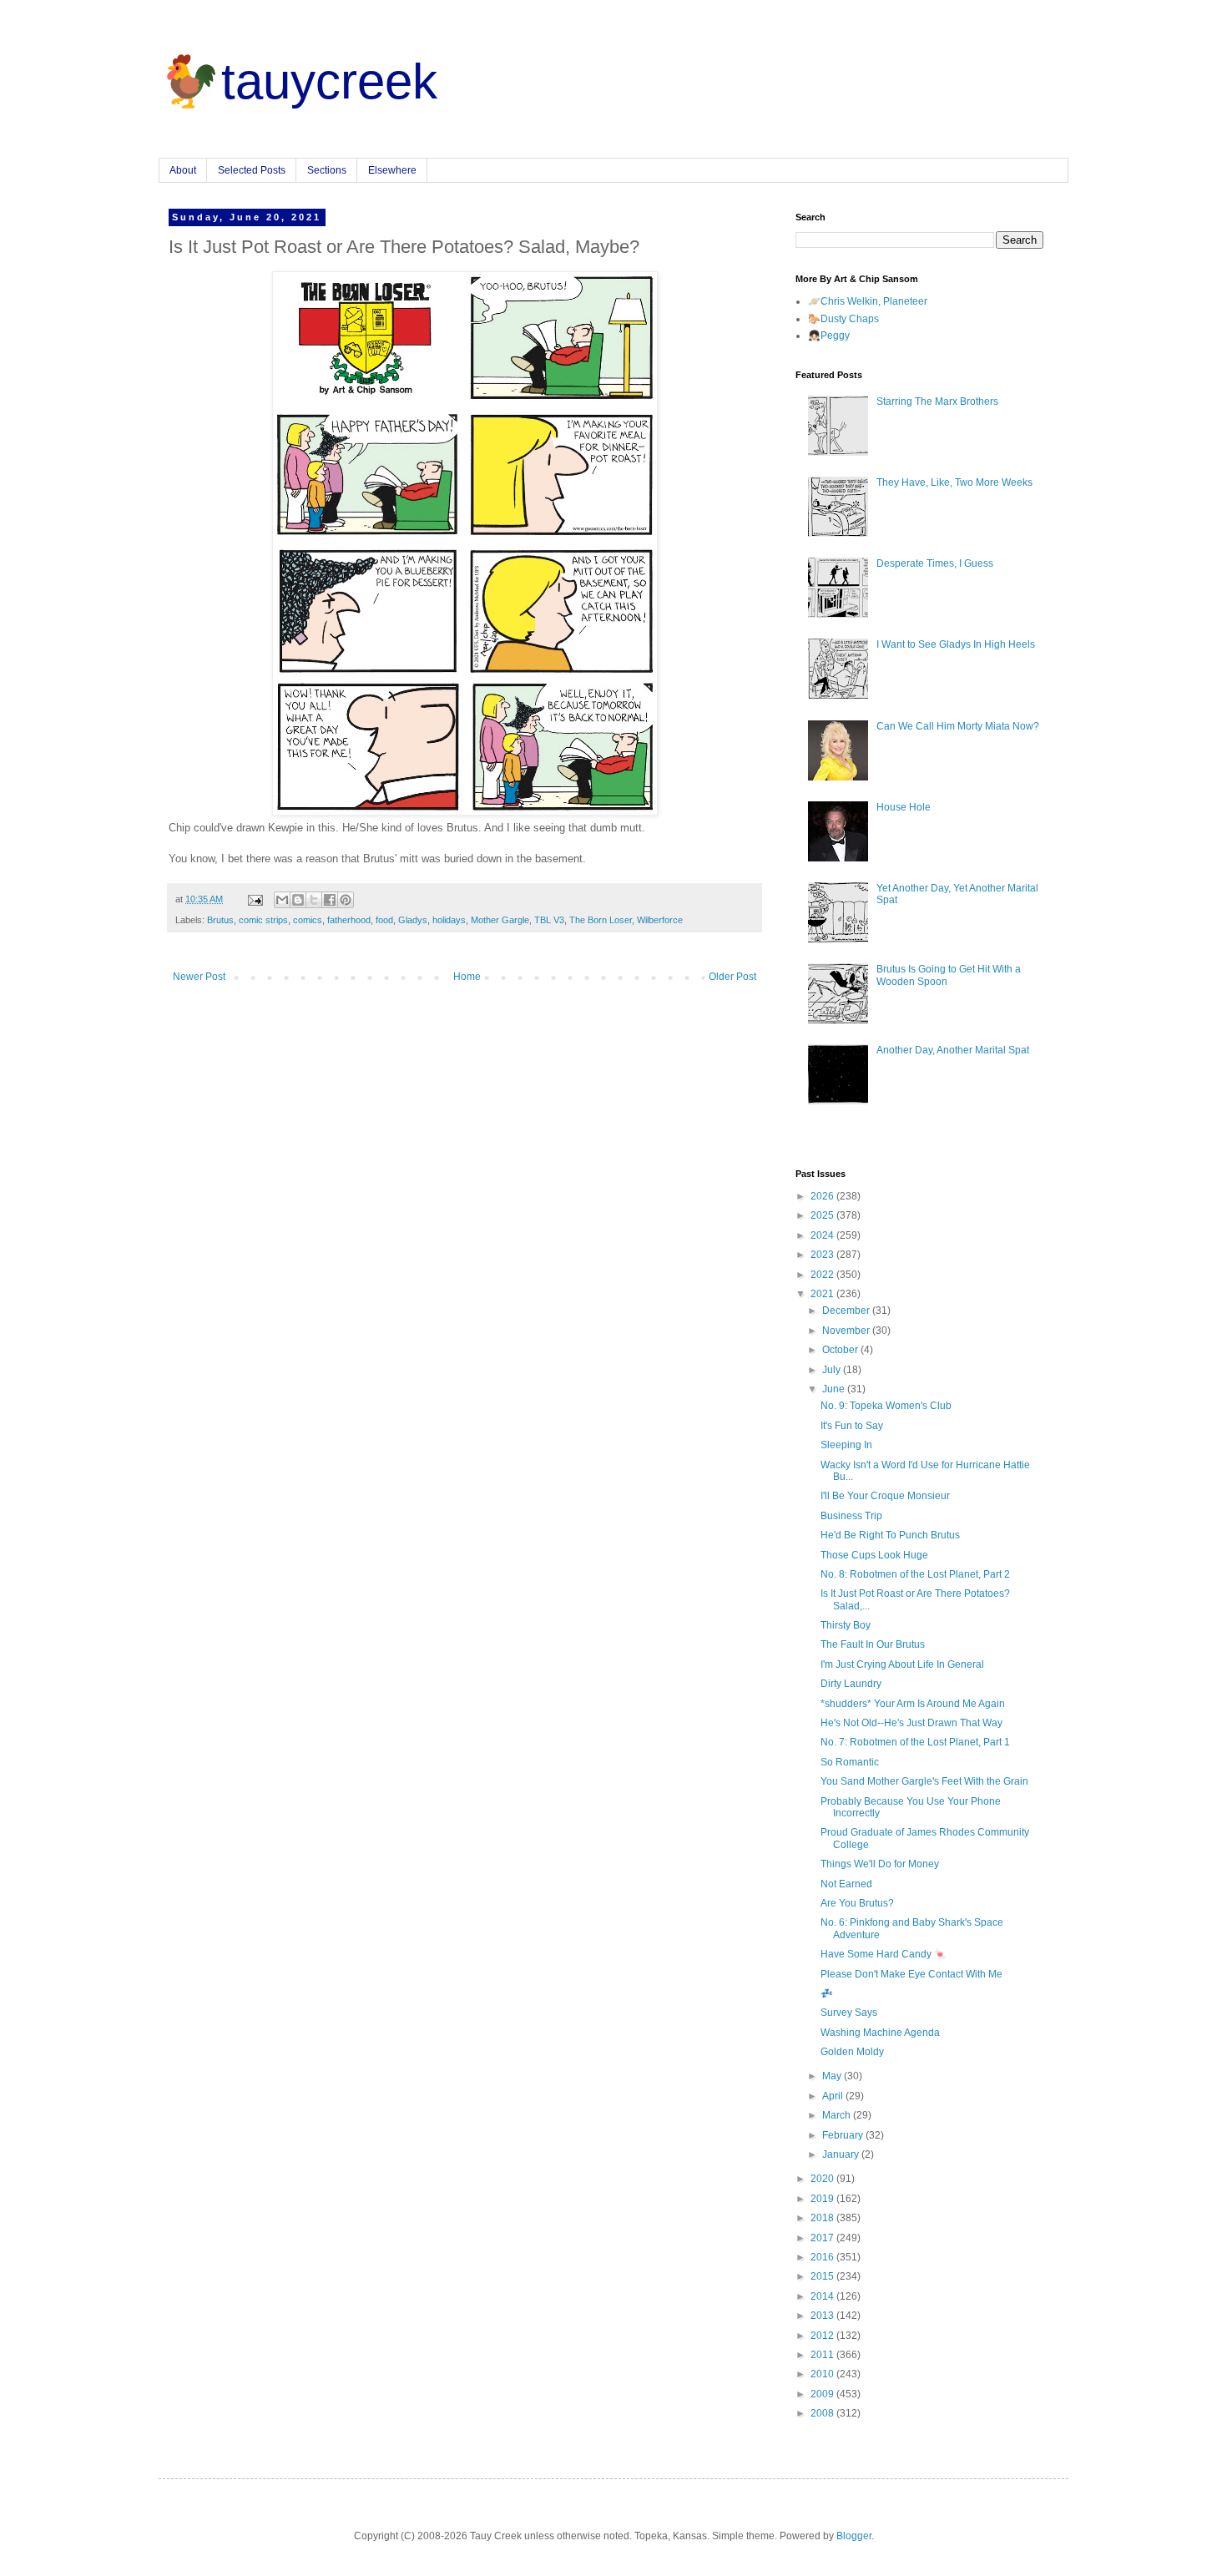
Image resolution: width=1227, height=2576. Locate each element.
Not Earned (846, 1884)
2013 (823, 2316)
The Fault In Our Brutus (873, 1644)
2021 (823, 1294)
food (384, 920)
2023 (823, 1255)
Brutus (220, 920)
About (183, 170)
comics (308, 920)
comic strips (263, 920)
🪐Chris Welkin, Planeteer (868, 301)
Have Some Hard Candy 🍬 (884, 1954)
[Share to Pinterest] (346, 900)
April (834, 2096)
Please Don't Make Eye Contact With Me (911, 1974)
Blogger (854, 2536)
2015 (823, 2276)
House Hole (904, 807)
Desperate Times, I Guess (935, 563)
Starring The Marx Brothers (937, 402)
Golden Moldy (852, 2052)
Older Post (732, 977)
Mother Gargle (500, 920)
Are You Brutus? (857, 1903)
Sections (327, 170)
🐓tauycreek (298, 81)
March (838, 2115)
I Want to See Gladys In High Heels (956, 644)
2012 (823, 2336)
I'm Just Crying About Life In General (902, 1664)
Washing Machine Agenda (880, 2033)
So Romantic (850, 1762)
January (842, 2154)
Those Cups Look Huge (874, 1555)
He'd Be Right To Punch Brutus (890, 1535)
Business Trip (851, 1516)
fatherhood (349, 920)
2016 (823, 2257)
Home (467, 977)
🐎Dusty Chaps (843, 319)
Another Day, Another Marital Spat (953, 1050)
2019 (823, 2199)
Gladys (413, 920)
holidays (449, 920)
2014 (823, 2296)
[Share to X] (314, 900)
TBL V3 (549, 920)
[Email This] (282, 900)
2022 (823, 1275)
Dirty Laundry (851, 1684)
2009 (823, 2394)
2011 (823, 2355)
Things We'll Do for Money (880, 1864)
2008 (823, 2413)
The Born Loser (601, 920)
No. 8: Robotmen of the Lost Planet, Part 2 (915, 1574)
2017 (823, 2238)
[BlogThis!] (298, 900)
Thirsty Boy (846, 1625)
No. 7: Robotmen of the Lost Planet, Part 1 (915, 1742)
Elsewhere (392, 170)
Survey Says (849, 2013)
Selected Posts (252, 170)
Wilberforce (660, 920)
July (833, 1370)
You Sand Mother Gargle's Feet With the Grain (924, 1781)
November (847, 1331)
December (847, 1311)
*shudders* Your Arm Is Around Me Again (913, 1704)
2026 (823, 1196)
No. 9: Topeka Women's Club (886, 1406)
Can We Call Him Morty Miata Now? (958, 726)
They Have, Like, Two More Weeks (954, 482)
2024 (823, 1235)
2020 (823, 2179)
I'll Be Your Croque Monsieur (885, 1496)
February (844, 2135)
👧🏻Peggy (829, 336)
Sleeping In (846, 1445)
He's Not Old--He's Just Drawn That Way (911, 1723)
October (841, 1350)
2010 (823, 2374)
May (833, 2076)
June (835, 1389)
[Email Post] (255, 899)
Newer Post (199, 977)
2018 (823, 2218)
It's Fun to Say (852, 1426)
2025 (823, 1215)
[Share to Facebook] (330, 900)
